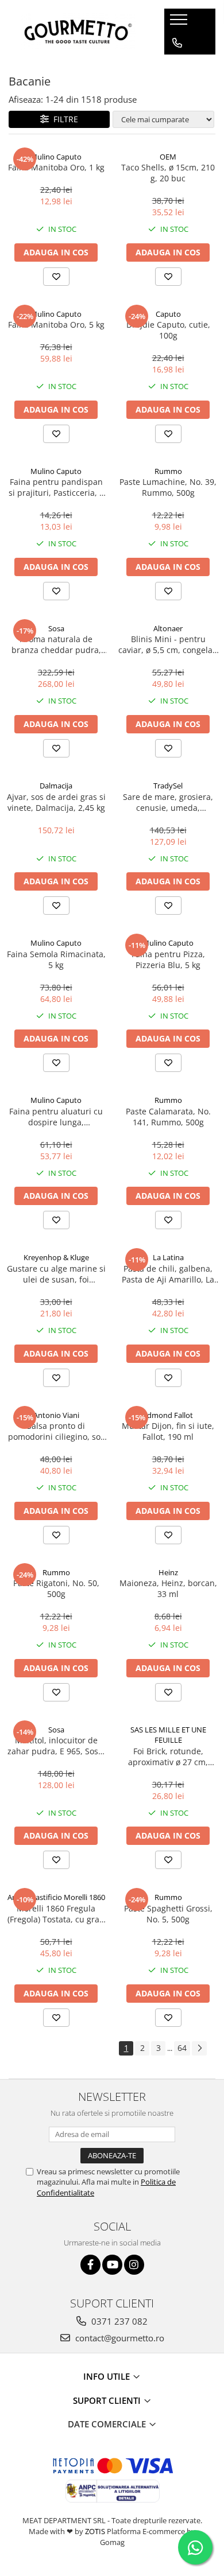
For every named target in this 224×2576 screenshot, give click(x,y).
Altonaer (168, 628)
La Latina (168, 1257)
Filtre (63, 119)
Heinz (168, 1572)
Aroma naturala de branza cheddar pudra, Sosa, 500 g (56, 644)
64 (182, 2048)
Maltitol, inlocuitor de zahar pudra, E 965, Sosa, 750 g (56, 1746)
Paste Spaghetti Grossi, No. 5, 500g (168, 1914)
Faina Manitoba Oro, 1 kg (56, 167)
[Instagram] (134, 2265)
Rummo (168, 471)
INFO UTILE (108, 2376)
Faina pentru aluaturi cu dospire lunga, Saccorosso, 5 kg (56, 1117)
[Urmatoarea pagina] (199, 2048)
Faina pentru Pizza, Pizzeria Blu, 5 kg (168, 959)
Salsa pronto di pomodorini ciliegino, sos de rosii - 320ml (56, 1431)
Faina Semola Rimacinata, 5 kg (56, 959)
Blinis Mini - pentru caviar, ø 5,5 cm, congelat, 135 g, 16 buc (168, 644)
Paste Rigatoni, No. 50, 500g (56, 1588)
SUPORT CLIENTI (108, 2400)
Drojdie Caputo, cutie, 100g (168, 330)
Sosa (56, 628)
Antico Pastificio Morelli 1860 (56, 1897)
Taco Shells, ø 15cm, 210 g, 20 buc (168, 173)
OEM (168, 157)
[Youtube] (112, 2265)
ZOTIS (95, 2531)
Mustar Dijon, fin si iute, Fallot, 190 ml (168, 1431)
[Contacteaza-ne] (177, 43)
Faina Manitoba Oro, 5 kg (56, 325)
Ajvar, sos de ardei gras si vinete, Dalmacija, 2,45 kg (56, 802)
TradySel (168, 786)
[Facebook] (90, 2265)
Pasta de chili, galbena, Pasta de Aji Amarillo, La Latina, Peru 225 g (168, 1274)
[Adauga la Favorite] (56, 277)
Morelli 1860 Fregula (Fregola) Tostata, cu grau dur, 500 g (56, 1914)
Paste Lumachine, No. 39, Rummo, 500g (168, 487)
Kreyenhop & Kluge (56, 1257)
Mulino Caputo (56, 157)
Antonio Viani (56, 1415)
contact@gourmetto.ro (119, 2338)
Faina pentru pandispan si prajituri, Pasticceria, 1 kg (56, 487)
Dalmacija (56, 786)
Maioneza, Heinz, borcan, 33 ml (168, 1588)
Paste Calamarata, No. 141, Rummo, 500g (168, 1117)
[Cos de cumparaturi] (177, 66)
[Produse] (180, 23)
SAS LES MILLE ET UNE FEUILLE (168, 1735)
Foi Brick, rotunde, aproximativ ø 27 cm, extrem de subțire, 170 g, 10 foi (168, 1757)
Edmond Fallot (168, 1415)
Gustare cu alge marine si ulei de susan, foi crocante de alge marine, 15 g (56, 1274)
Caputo (168, 314)
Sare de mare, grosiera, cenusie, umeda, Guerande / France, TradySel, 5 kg (168, 802)
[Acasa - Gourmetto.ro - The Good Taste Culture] (78, 32)
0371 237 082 (118, 2321)
